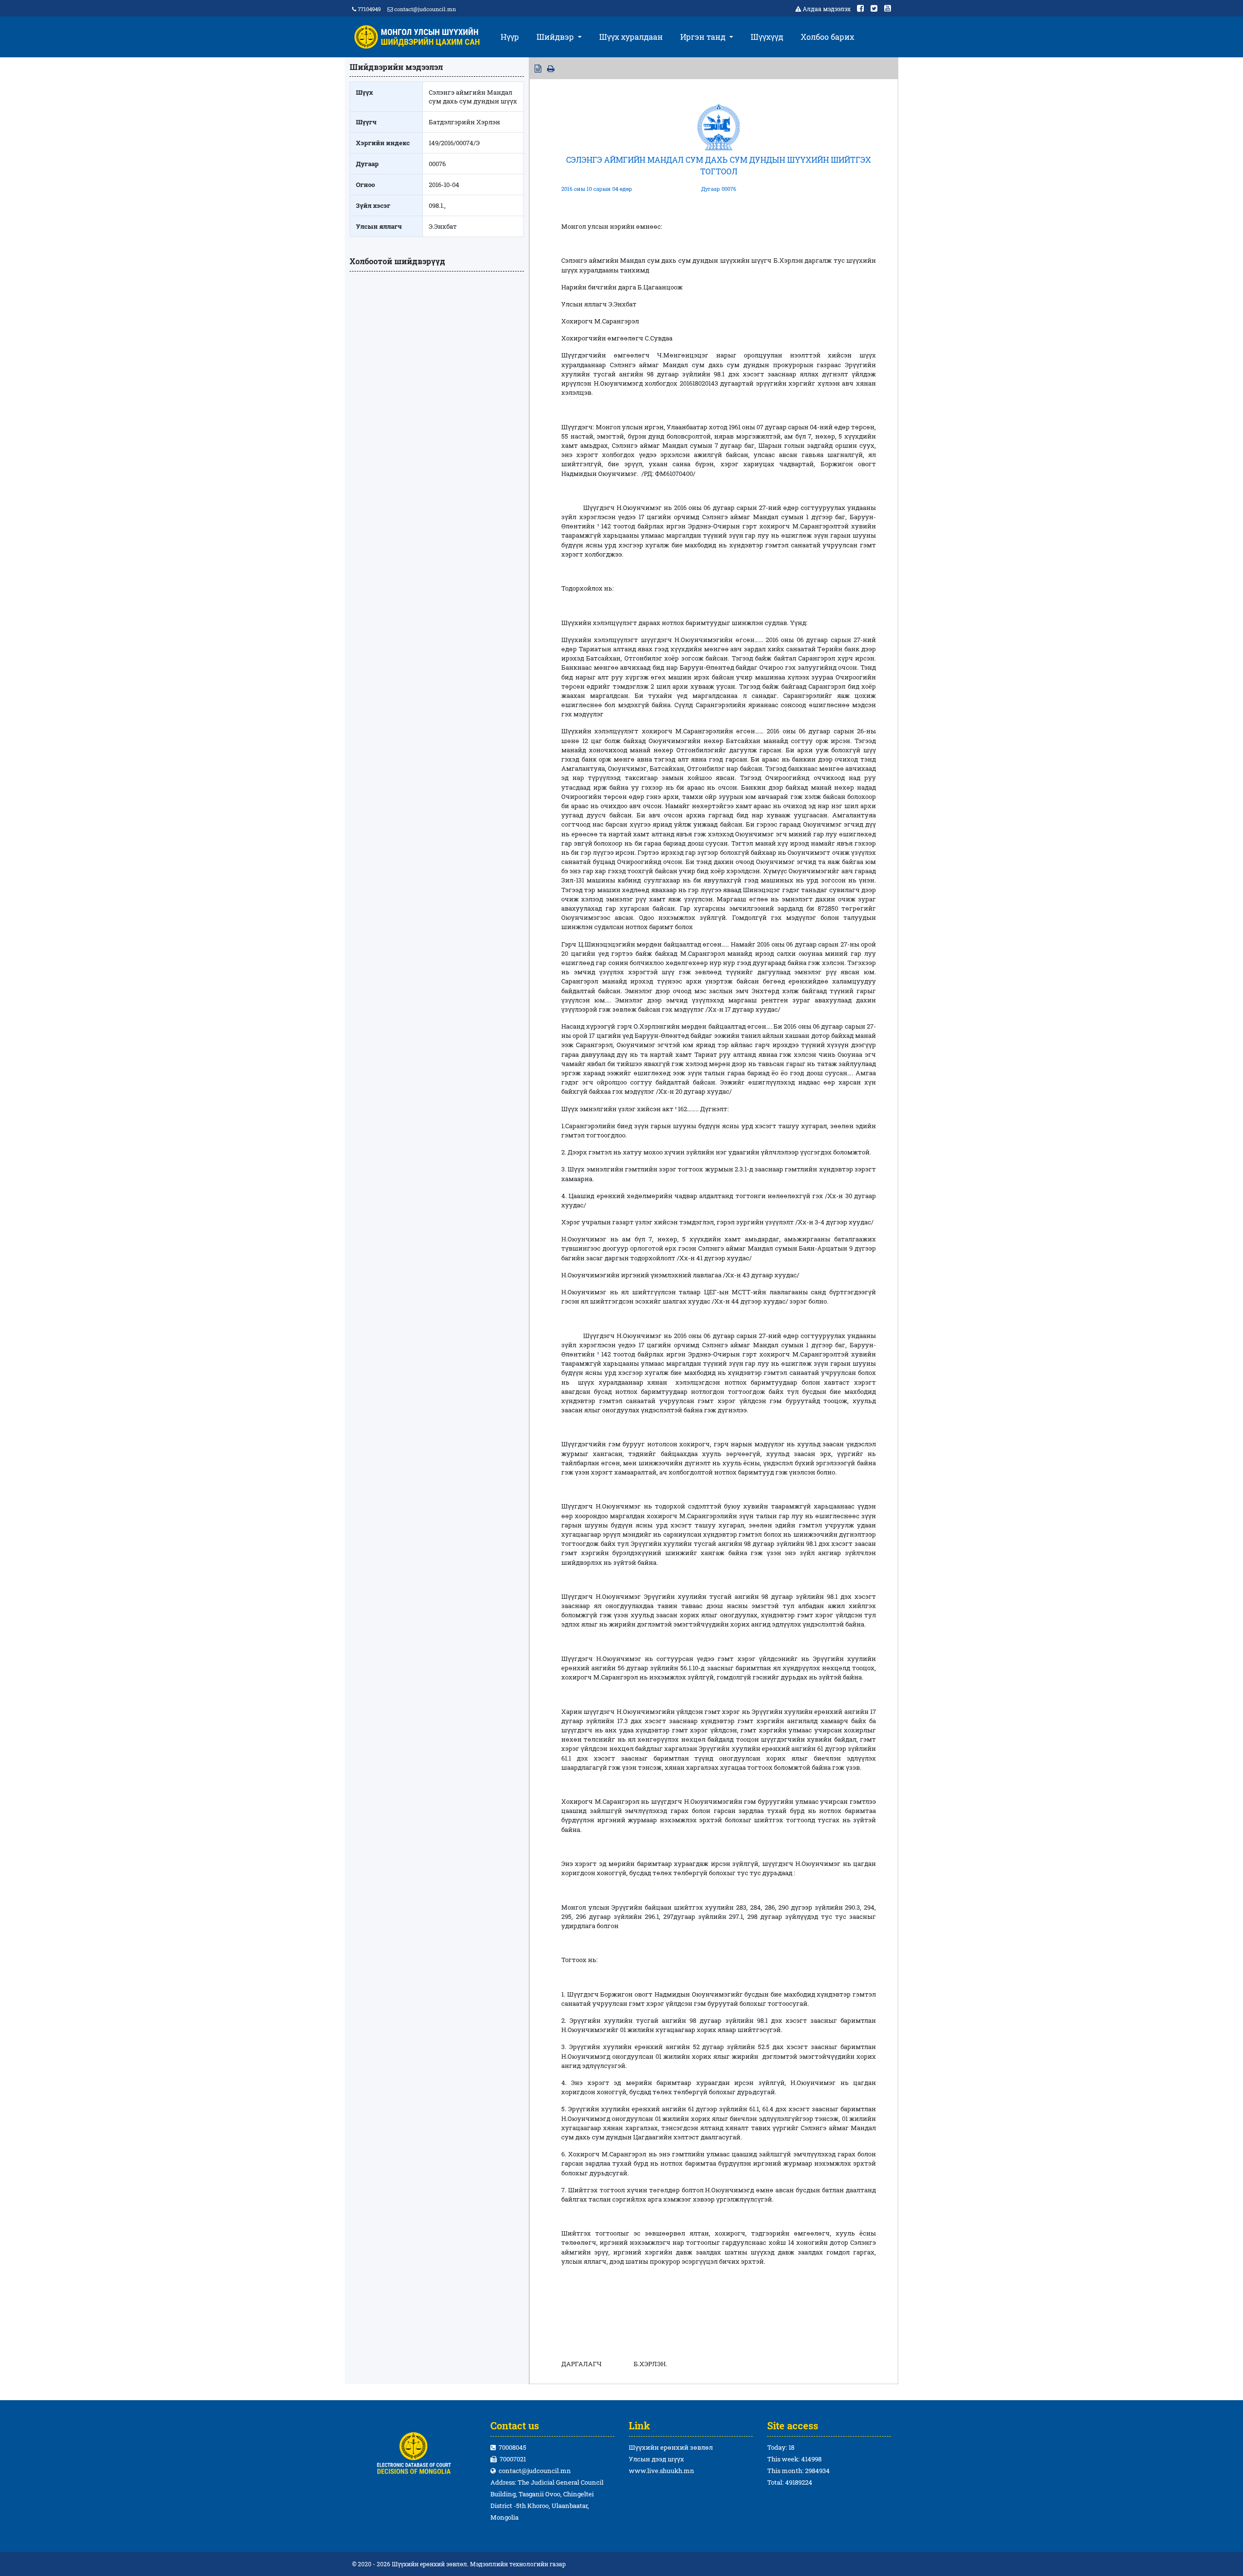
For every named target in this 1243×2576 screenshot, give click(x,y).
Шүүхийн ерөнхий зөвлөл (671, 2447)
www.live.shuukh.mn (662, 2471)
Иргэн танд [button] (704, 37)
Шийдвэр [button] (556, 37)
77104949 (369, 9)
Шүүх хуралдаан (631, 37)
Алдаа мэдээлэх (827, 9)
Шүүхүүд (767, 37)
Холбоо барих (827, 37)
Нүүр (510, 37)
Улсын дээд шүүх (656, 2459)
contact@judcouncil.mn (425, 9)
